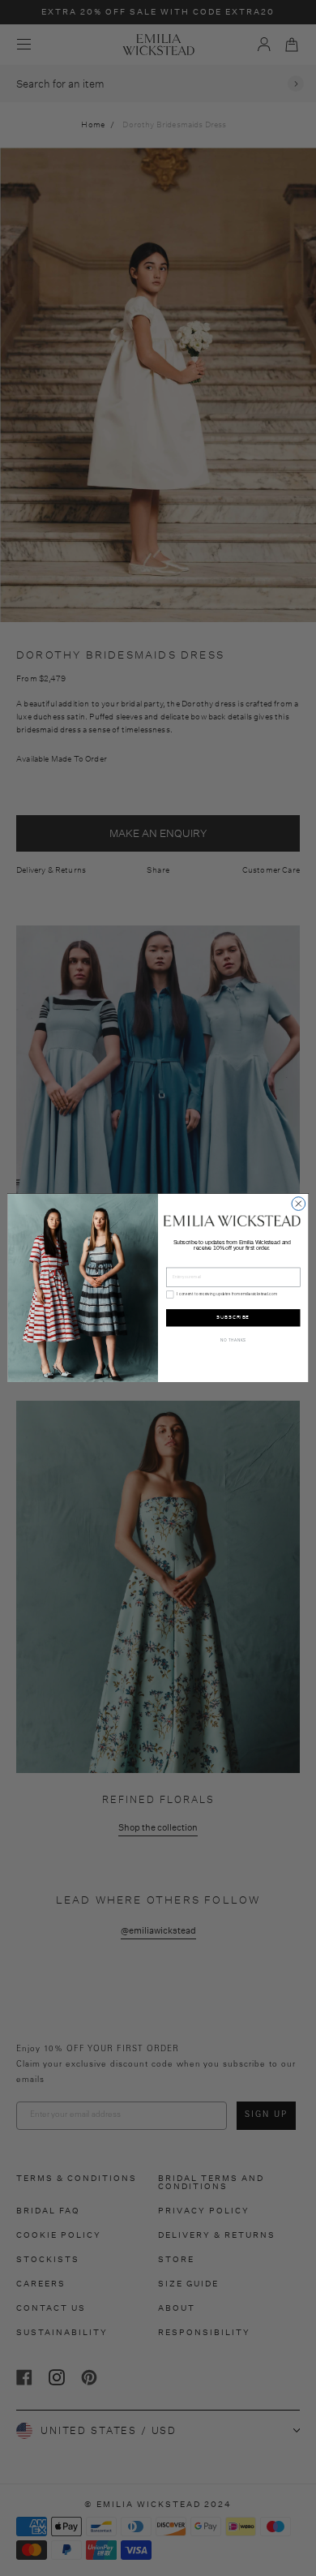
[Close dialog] (299, 1204)
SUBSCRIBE (233, 1317)
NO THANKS (233, 1340)
